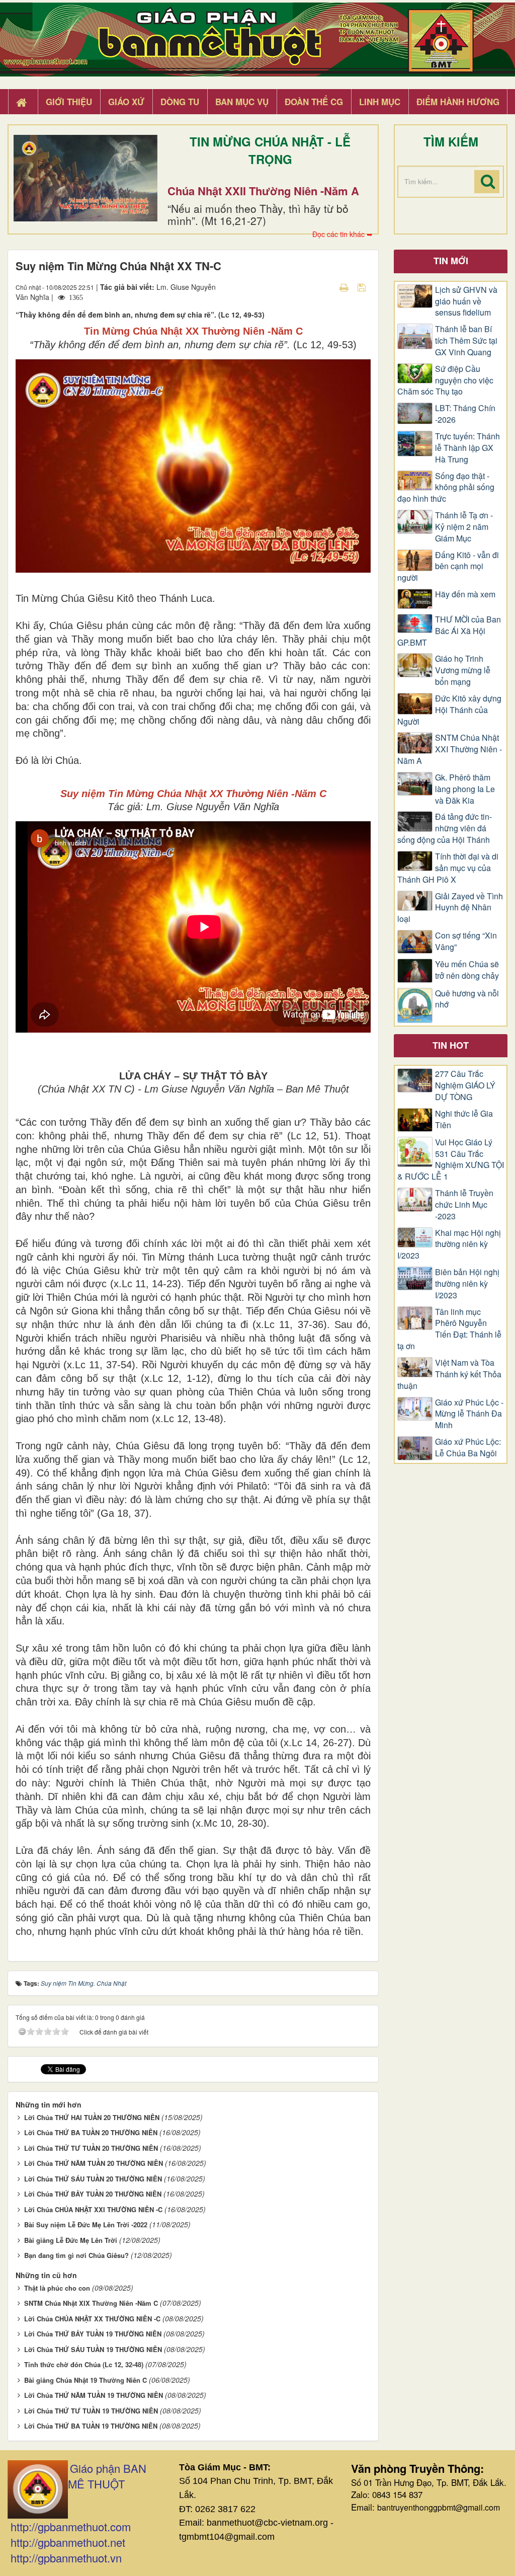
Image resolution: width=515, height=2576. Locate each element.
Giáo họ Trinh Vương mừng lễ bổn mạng (463, 670)
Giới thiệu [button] (69, 102)
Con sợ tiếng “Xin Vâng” (466, 941)
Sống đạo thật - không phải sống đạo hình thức (446, 488)
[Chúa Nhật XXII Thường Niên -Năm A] (85, 178)
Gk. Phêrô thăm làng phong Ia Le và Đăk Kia (465, 789)
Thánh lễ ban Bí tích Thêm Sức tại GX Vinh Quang (466, 341)
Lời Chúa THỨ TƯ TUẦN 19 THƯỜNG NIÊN (91, 2411)
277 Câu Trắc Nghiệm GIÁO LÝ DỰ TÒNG (465, 1085)
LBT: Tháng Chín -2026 (465, 414)
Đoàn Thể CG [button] (314, 102)
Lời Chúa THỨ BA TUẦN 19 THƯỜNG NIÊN (91, 2426)
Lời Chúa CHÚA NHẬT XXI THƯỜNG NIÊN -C (93, 2209)
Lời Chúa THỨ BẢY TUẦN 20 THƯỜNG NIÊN (93, 2194)
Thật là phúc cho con (57, 2288)
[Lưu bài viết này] (363, 287)
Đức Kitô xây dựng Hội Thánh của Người (449, 710)
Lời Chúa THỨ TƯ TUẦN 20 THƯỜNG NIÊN (91, 2148)
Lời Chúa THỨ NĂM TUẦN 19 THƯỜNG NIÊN (94, 2395)
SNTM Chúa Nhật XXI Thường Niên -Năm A (450, 749)
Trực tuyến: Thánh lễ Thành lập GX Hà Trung (467, 448)
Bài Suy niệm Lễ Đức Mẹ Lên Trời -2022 (86, 2224)
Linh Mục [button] (380, 102)
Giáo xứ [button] (126, 102)
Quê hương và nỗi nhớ (467, 999)
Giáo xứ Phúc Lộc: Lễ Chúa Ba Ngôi (468, 1448)
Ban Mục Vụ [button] (242, 102)
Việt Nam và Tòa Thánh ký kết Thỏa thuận (449, 1374)
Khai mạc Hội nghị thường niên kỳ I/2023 (449, 1244)
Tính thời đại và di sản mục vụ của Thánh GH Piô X (448, 868)
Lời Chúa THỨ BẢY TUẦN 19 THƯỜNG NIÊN (93, 2334)
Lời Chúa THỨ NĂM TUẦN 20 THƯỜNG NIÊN (94, 2163)
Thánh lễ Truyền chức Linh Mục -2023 (464, 1205)
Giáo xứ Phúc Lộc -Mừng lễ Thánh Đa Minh (469, 1414)
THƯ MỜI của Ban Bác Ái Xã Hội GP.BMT (449, 631)
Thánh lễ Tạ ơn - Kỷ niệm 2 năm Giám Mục (464, 527)
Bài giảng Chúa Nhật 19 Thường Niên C (85, 2380)
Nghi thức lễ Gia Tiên (464, 1119)
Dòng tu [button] (180, 102)
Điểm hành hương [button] (458, 102)
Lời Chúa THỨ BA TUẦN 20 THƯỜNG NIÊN (91, 2132)
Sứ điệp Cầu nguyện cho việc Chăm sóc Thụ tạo (445, 380)
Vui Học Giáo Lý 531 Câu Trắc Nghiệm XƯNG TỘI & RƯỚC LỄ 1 (451, 1160)
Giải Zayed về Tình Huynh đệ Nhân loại (450, 908)
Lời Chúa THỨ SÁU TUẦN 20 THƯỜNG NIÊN (93, 2179)
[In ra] (345, 287)
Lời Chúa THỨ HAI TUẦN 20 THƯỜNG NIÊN (92, 2117)
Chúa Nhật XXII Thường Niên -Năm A (263, 191)
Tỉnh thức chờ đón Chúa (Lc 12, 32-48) (84, 2364)
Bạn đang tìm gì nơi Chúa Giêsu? (76, 2255)
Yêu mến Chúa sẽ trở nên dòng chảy (467, 970)
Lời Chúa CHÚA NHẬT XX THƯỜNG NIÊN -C (92, 2319)
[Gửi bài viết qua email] (326, 287)
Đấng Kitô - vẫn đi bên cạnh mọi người (448, 567)
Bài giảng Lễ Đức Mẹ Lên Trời (71, 2240)
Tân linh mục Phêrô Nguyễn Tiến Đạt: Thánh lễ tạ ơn (449, 1329)
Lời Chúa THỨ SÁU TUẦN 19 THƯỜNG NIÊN (93, 2349)
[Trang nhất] (23, 102)
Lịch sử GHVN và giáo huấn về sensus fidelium (466, 301)
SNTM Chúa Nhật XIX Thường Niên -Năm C (91, 2303)
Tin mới (451, 261)
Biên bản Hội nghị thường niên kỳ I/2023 (467, 1284)
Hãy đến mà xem (465, 594)
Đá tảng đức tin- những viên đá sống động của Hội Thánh (445, 828)
